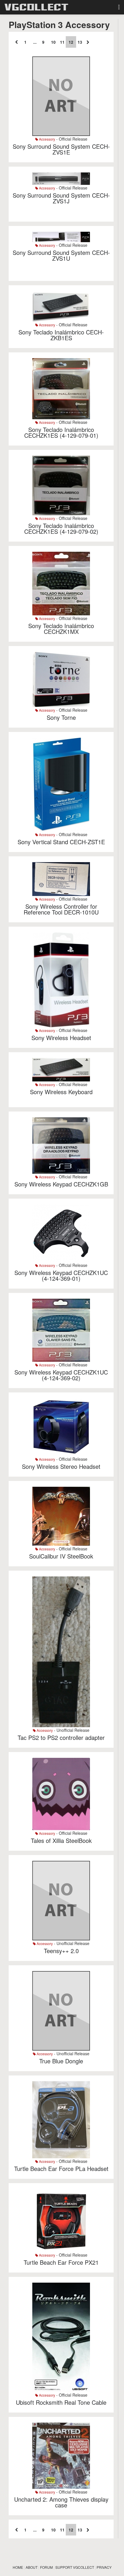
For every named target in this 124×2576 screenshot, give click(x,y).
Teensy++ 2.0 (61, 1951)
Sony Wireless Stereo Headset (61, 1466)
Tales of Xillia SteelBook (61, 1840)
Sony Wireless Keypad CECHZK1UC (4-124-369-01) (61, 1275)
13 (80, 42)
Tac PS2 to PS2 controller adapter (61, 1737)
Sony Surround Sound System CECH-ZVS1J (61, 198)
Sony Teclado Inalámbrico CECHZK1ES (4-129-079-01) (61, 432)
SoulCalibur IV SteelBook (61, 1556)
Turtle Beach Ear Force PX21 (61, 2262)
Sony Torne (61, 717)
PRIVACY (104, 2567)
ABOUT (32, 2567)
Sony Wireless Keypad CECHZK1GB (61, 1184)
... (35, 42)
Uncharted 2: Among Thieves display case (61, 2502)
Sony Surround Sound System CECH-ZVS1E (61, 149)
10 (53, 42)
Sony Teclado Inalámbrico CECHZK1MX (61, 629)
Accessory (47, 139)
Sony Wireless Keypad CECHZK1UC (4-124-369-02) (61, 1375)
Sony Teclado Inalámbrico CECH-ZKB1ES (61, 335)
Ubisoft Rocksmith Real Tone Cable (61, 2402)
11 (62, 42)
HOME (18, 2567)
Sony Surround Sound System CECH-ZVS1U (61, 255)
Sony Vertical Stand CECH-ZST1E (61, 842)
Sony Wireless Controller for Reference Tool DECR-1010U (61, 909)
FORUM (46, 2567)
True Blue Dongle (61, 2061)
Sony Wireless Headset (61, 1038)
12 (71, 42)
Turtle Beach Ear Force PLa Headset (61, 2169)
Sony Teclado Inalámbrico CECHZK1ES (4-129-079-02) (61, 528)
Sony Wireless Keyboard (61, 1092)
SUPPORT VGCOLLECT (75, 2567)
